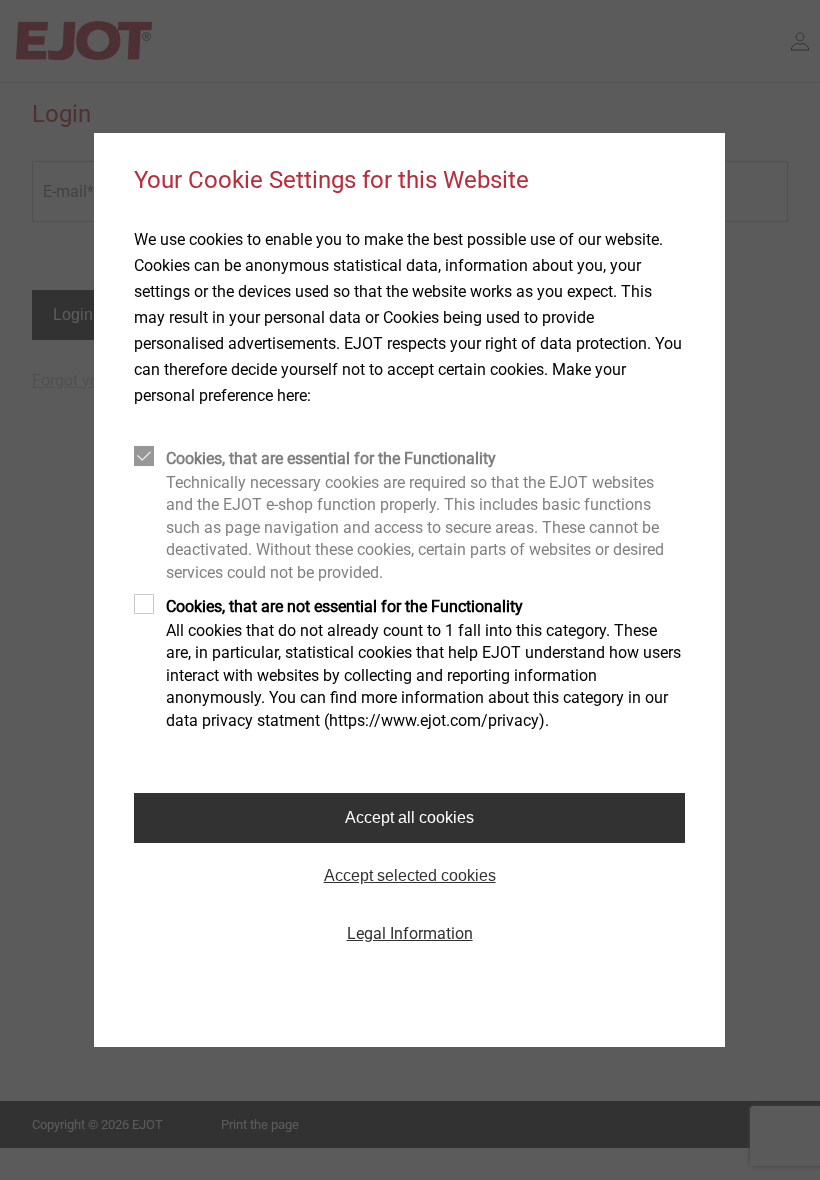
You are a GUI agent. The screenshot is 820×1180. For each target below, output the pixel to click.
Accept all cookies (409, 817)
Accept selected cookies (410, 875)
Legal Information (410, 933)
